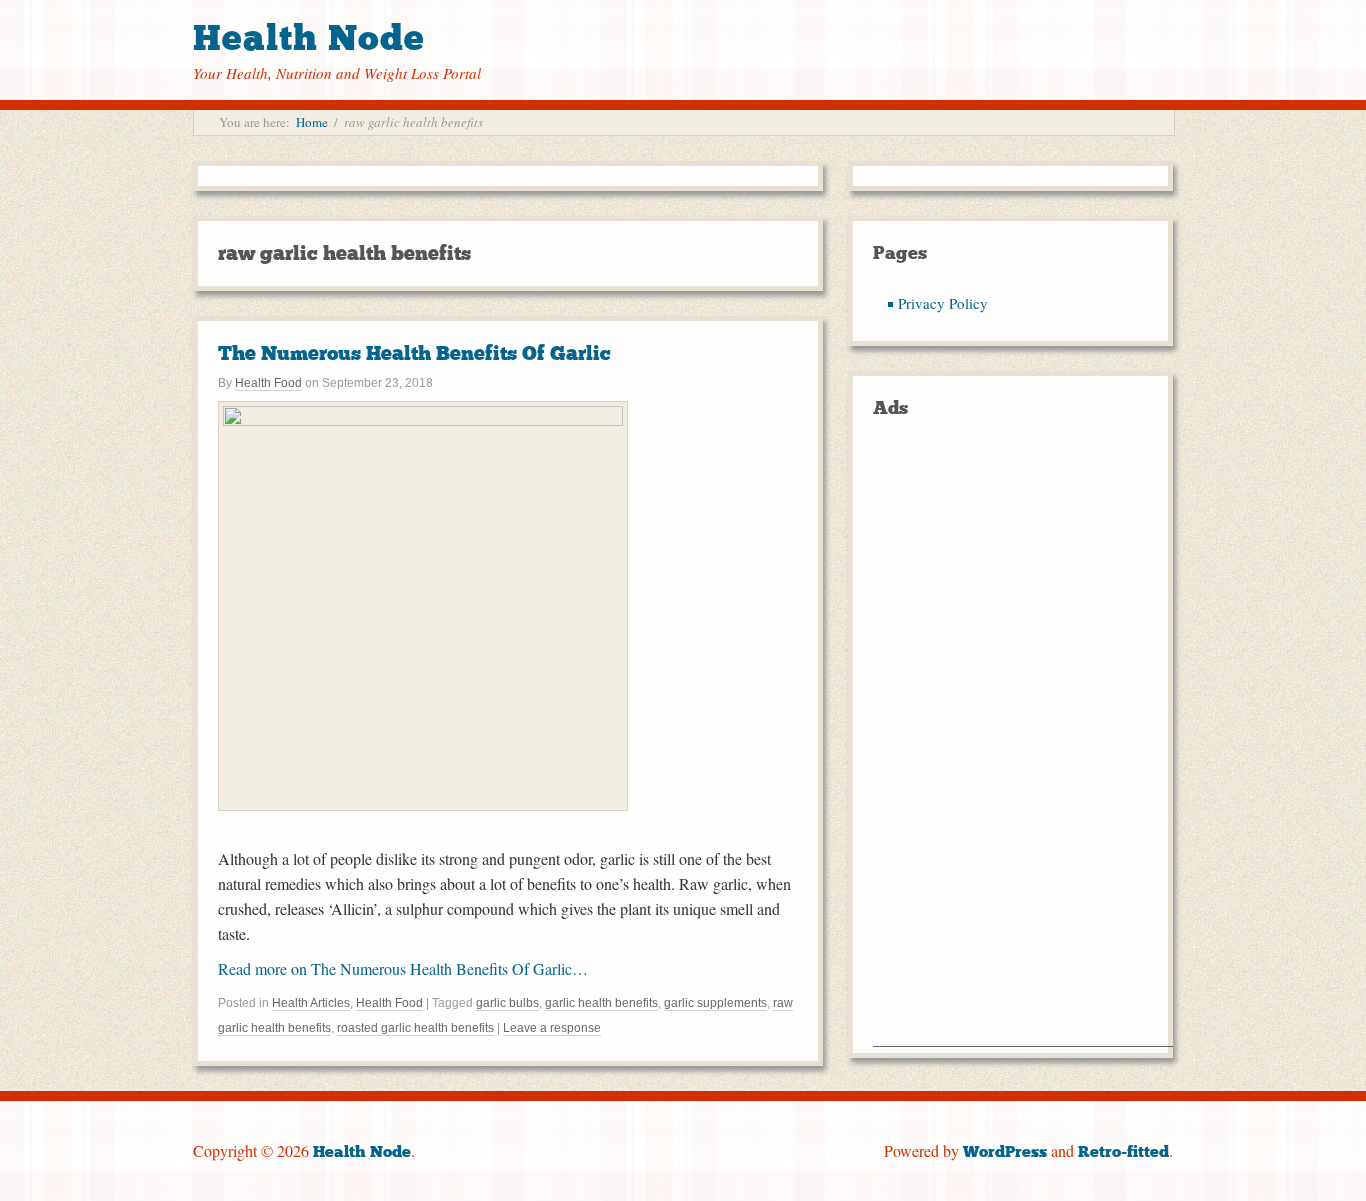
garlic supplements (715, 1003)
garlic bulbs (507, 1003)
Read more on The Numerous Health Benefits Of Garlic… (403, 968)
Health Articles (311, 1003)
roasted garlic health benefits (415, 1028)
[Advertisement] (1023, 746)
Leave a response (552, 1028)
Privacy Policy (943, 303)
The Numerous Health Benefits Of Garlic (414, 353)
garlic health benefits (601, 1003)
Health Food (268, 383)
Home (312, 122)
